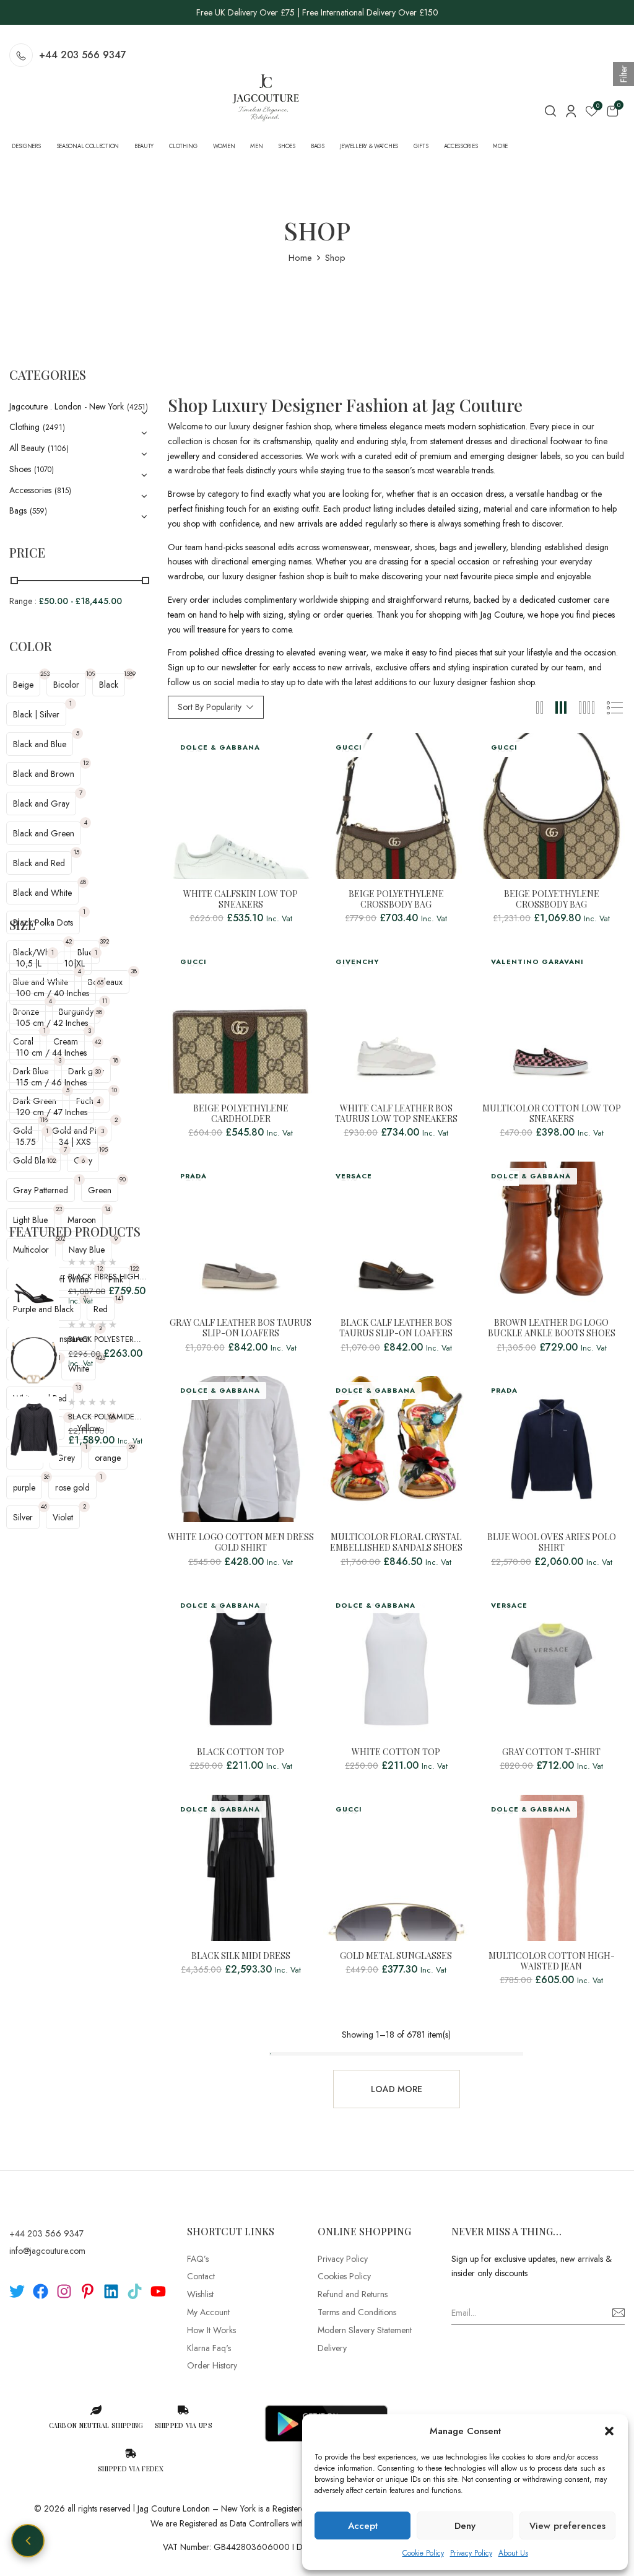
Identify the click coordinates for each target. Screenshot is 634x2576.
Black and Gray (41, 804)
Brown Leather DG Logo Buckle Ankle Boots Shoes (552, 1328)
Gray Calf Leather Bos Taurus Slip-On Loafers (241, 1328)
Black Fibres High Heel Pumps (104, 1283)
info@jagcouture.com (47, 2251)
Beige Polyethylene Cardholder (241, 1114)
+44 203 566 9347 (83, 55)
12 (86, 763)
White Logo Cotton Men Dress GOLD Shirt (241, 1543)
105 (90, 674)
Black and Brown (44, 774)
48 (83, 882)
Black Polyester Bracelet (101, 1345)
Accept (363, 2526)
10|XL (75, 963)
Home (300, 258)
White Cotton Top (396, 1752)
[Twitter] (17, 2291)
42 (69, 941)
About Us (513, 2553)
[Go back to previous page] (28, 2541)
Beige (23, 685)
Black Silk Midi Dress (241, 1956)
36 (46, 1477)
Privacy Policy (471, 2553)
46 (44, 1506)
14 (107, 1209)
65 (100, 982)
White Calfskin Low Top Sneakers (241, 900)
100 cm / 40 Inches (53, 993)
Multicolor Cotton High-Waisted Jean (552, 1961)
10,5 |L (29, 963)
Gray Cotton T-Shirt (551, 1752)
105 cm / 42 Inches (52, 1023)
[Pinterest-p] (88, 2291)
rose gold (72, 1487)
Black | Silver (36, 714)
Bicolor (66, 685)
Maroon (82, 1220)
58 (99, 1012)
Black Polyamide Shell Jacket (101, 1423)
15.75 (26, 1142)
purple (24, 1487)
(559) (38, 511)
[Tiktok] (135, 2291)
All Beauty (27, 448)
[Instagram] (64, 2291)
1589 (129, 674)
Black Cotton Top (241, 1752)
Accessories (30, 490)
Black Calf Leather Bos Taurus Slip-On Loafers (396, 1328)
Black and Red (39, 863)
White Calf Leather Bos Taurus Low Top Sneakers (396, 1114)
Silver (23, 1517)
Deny (465, 2526)
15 (76, 852)
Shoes (20, 469)
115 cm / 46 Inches (51, 1082)
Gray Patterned (41, 1190)
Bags (18, 510)
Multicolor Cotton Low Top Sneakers (552, 1114)
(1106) (58, 449)
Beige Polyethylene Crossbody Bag (396, 900)
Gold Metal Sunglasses (396, 1956)
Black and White (42, 893)
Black (109, 685)
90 (123, 1179)
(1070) (44, 470)
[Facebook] (41, 2291)
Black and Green (44, 833)
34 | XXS (75, 1142)
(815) (63, 491)
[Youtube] (158, 2291)
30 (98, 1071)
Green (100, 1190)
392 (104, 941)
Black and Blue (40, 744)
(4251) (137, 407)
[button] (609, 2431)
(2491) (54, 427)
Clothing (24, 427)
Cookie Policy (423, 2553)
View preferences (567, 2526)
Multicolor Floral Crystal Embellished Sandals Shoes (396, 1543)
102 (51, 1161)
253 (45, 674)
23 (59, 1209)
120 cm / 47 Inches (52, 1112)
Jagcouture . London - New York (67, 406)
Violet (63, 1517)
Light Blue (30, 1220)
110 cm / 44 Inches (51, 1053)
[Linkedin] (111, 2291)
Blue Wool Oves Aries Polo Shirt (552, 1543)
